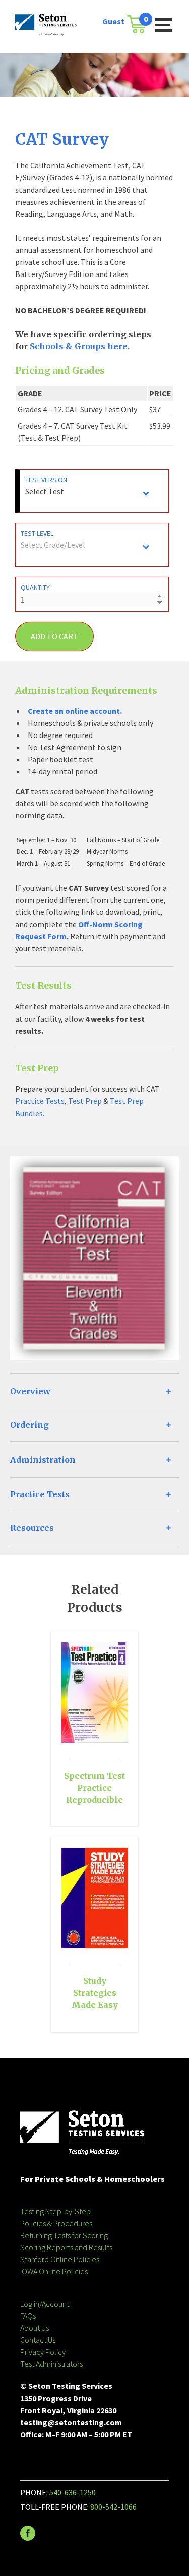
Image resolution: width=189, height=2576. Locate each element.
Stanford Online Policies (60, 2259)
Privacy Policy (43, 2352)
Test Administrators (51, 2364)
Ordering (29, 1425)
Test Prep (85, 1101)
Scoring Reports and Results (66, 2247)
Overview (30, 1391)
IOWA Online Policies (54, 2271)
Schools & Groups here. (80, 346)
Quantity (35, 587)
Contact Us (38, 2340)
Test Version (46, 480)
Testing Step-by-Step (55, 2211)
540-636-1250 (73, 2492)
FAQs (28, 2316)
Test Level (37, 533)
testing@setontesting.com (71, 2422)
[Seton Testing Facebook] (28, 2538)
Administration (43, 1460)
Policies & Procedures (56, 2223)
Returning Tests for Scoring (64, 2235)
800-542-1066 (113, 2507)
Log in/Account (45, 2304)
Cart (140, 21)
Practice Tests (40, 1101)
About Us (35, 2328)
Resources (32, 1528)
